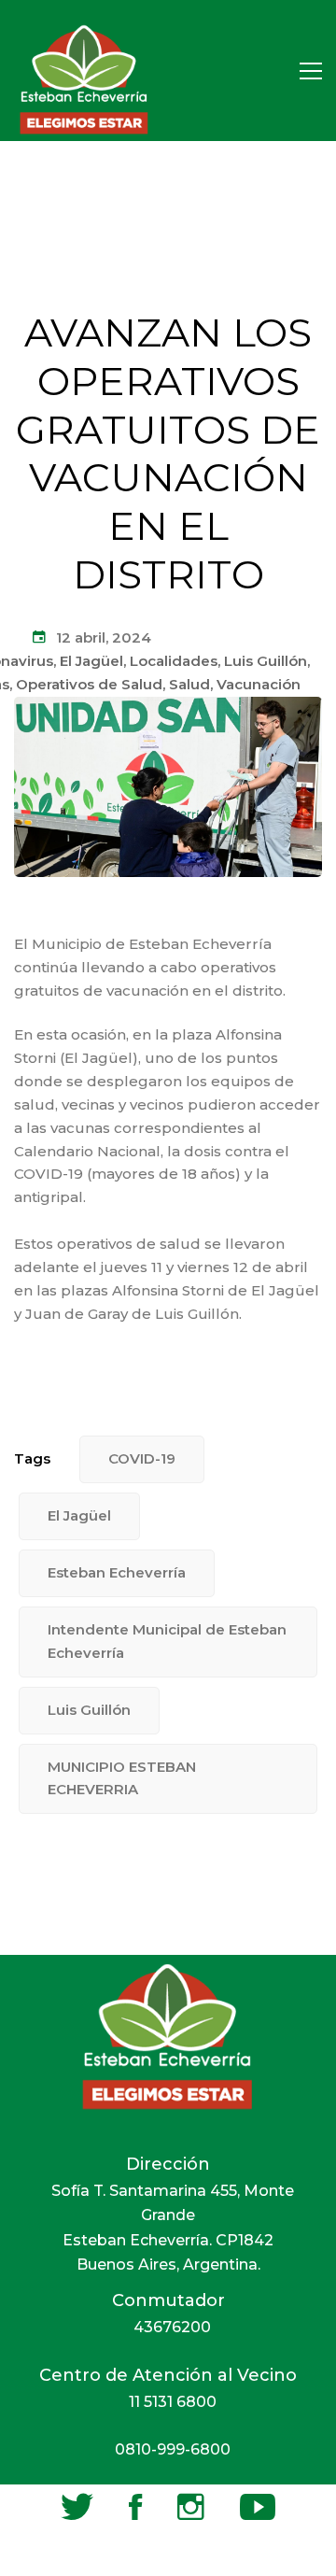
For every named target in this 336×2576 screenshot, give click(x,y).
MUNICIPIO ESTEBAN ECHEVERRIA (122, 1778)
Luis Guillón (266, 661)
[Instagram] (191, 2507)
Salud (189, 684)
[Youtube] (258, 2507)
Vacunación (259, 684)
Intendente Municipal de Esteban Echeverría (167, 1641)
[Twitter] (77, 2507)
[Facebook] (135, 2507)
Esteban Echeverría (117, 1572)
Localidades (174, 661)
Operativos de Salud (89, 684)
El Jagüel (91, 661)
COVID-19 (142, 1458)
